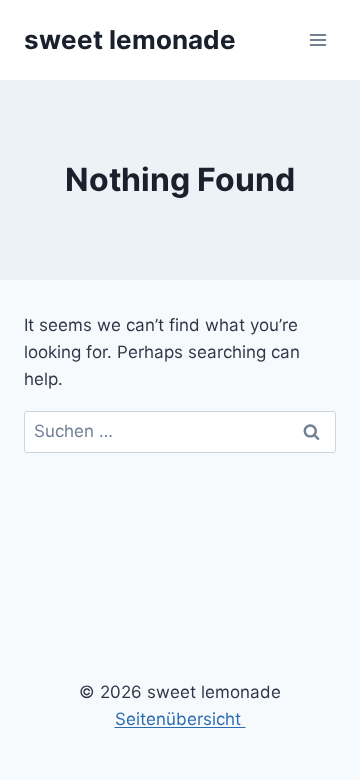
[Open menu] (317, 39)
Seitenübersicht (180, 719)
